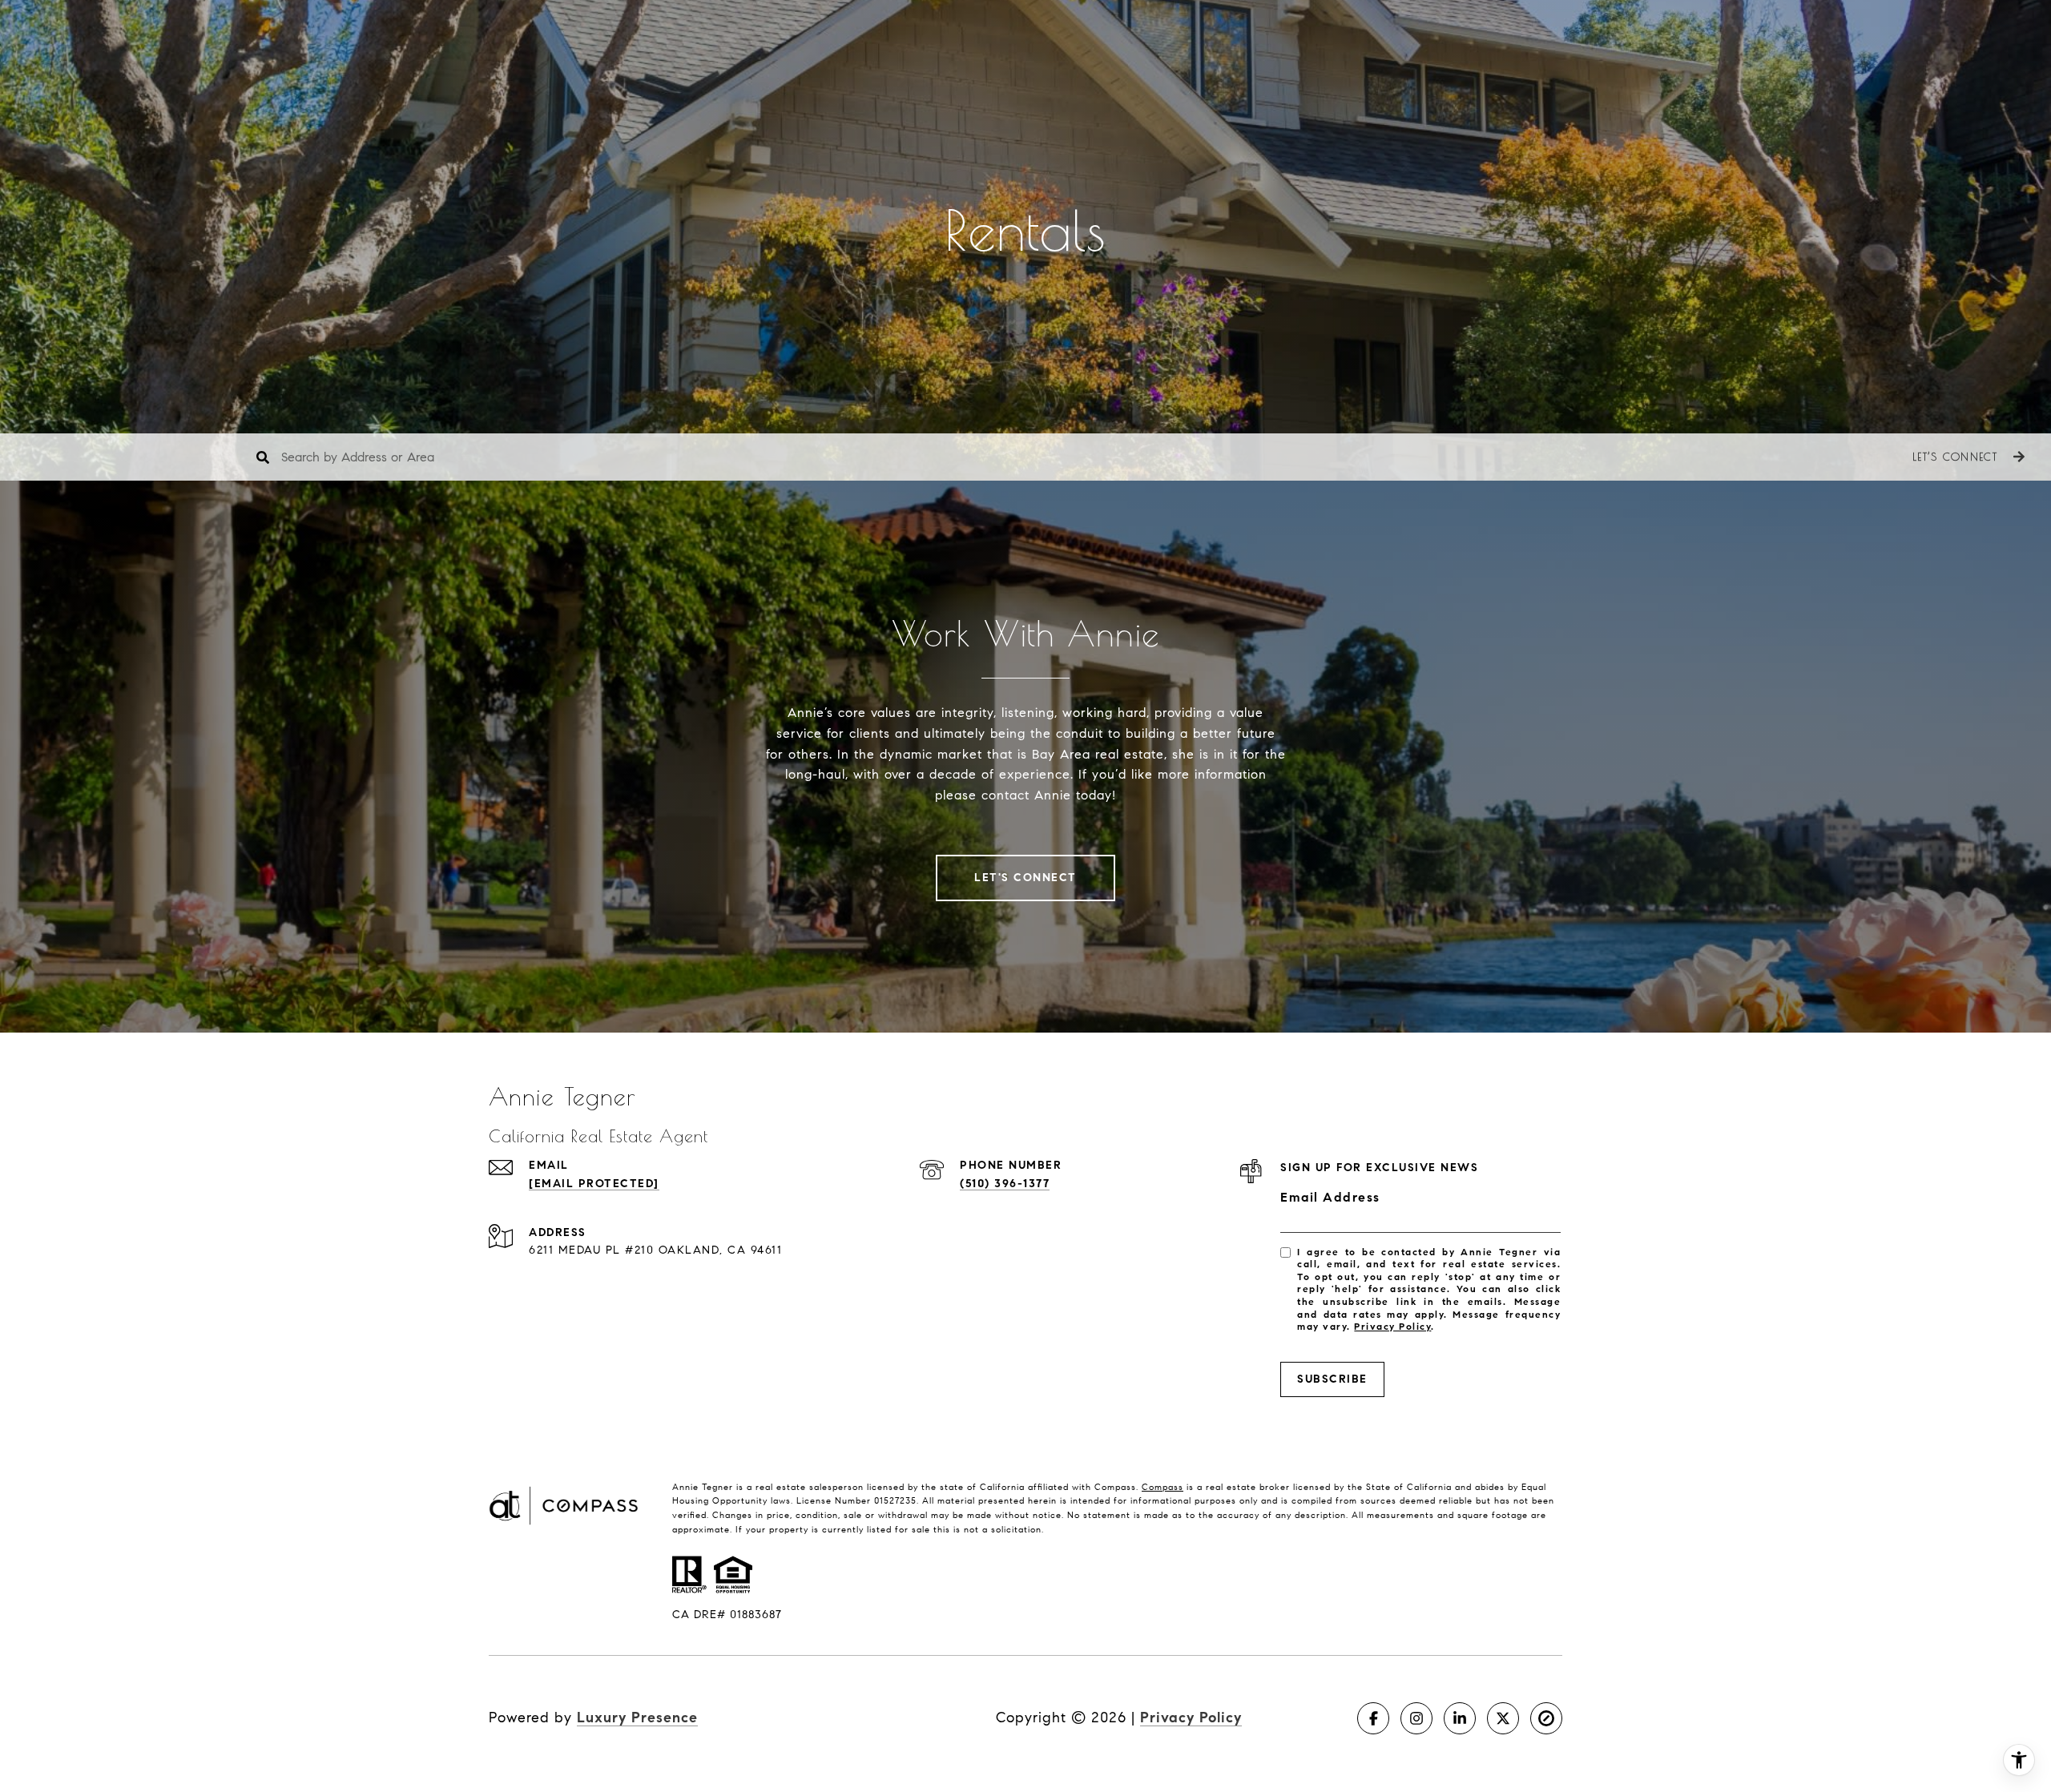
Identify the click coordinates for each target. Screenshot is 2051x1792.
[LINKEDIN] (1460, 1718)
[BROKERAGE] (1546, 1718)
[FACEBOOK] (1373, 1718)
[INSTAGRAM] (1416, 1718)
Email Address (1330, 1197)
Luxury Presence (637, 1718)
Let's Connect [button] (1025, 878)
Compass (1163, 1487)
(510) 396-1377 (1005, 1184)
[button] (1966, 457)
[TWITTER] (1503, 1718)
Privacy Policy (1392, 1326)
